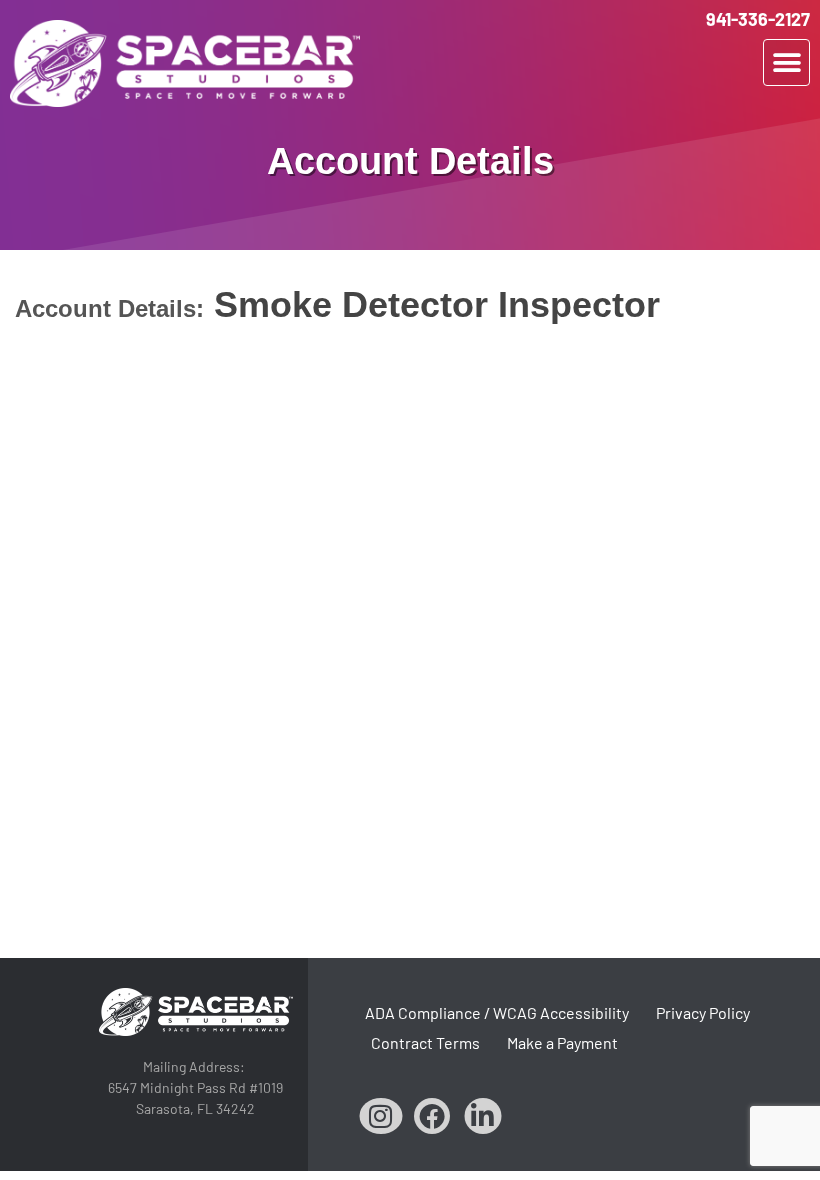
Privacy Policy (703, 1012)
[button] (786, 62)
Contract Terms (425, 1042)
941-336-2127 (758, 19)
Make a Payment (562, 1042)
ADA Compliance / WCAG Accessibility (497, 1012)
